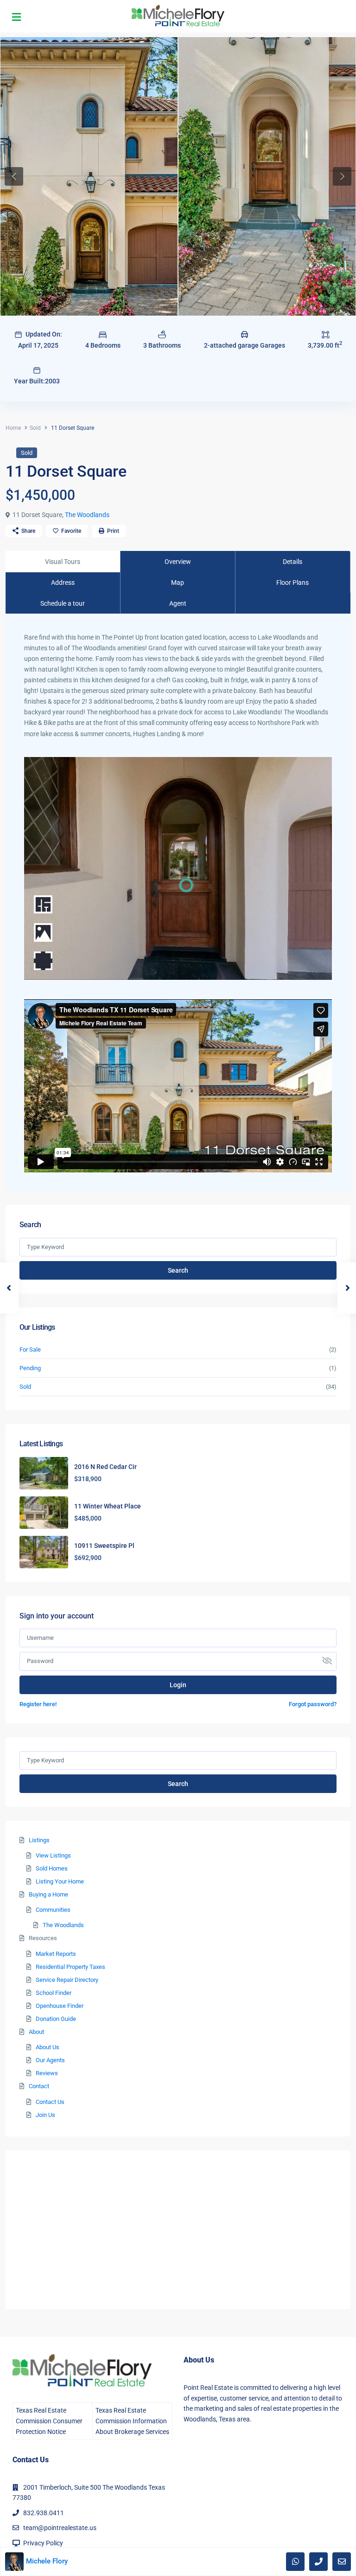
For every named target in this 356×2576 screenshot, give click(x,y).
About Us (48, 2047)
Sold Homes (52, 1868)
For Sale (30, 1349)
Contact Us (50, 2102)
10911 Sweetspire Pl (104, 1546)
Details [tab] (292, 562)
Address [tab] (63, 583)
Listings (39, 1840)
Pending (30, 1368)
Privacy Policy (43, 2543)
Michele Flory (47, 2561)
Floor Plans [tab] (292, 583)
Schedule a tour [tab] (63, 603)
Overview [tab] (178, 562)
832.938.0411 (44, 2513)
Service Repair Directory (67, 1980)
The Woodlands (87, 515)
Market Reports (56, 1954)
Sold (35, 428)
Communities (53, 1910)
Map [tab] (178, 583)
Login (178, 1685)
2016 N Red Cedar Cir (105, 1467)
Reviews (47, 2073)
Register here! (38, 1704)
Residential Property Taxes (70, 1967)
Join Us (45, 2115)
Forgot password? (313, 1704)
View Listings (53, 1855)
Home (13, 428)
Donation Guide (56, 2019)
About (36, 2032)
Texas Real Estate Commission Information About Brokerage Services (132, 2421)
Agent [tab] (178, 603)
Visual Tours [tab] (63, 562)
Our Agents (50, 2060)
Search (178, 1270)
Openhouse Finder (60, 2006)
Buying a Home (48, 1894)
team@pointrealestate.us (60, 2528)
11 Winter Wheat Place (108, 1506)
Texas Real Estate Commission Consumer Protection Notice (49, 2421)
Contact (39, 2086)
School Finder (54, 1993)
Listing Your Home (60, 1881)
